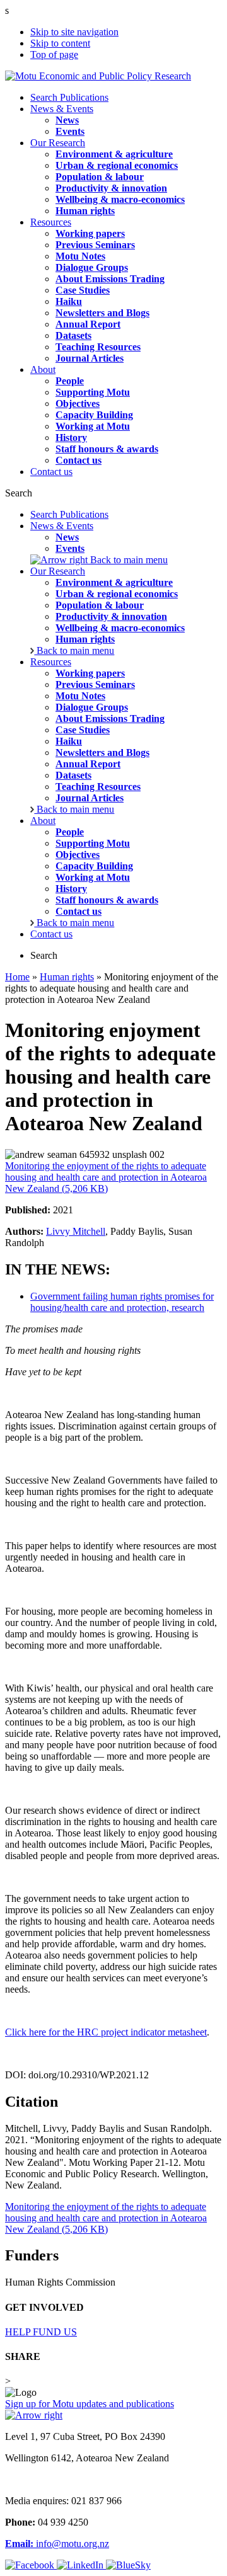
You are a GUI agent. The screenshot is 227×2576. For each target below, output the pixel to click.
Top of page (54, 54)
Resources (51, 222)
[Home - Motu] (98, 76)
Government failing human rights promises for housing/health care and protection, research (122, 1302)
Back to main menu (128, 560)
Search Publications (69, 97)
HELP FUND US (41, 2332)
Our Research (58, 143)
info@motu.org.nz (57, 2544)
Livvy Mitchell (76, 1231)
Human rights (67, 977)
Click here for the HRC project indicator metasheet (106, 2032)
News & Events (62, 109)
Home (17, 977)
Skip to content (60, 43)
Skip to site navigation (74, 32)
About (43, 369)
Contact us (51, 472)
